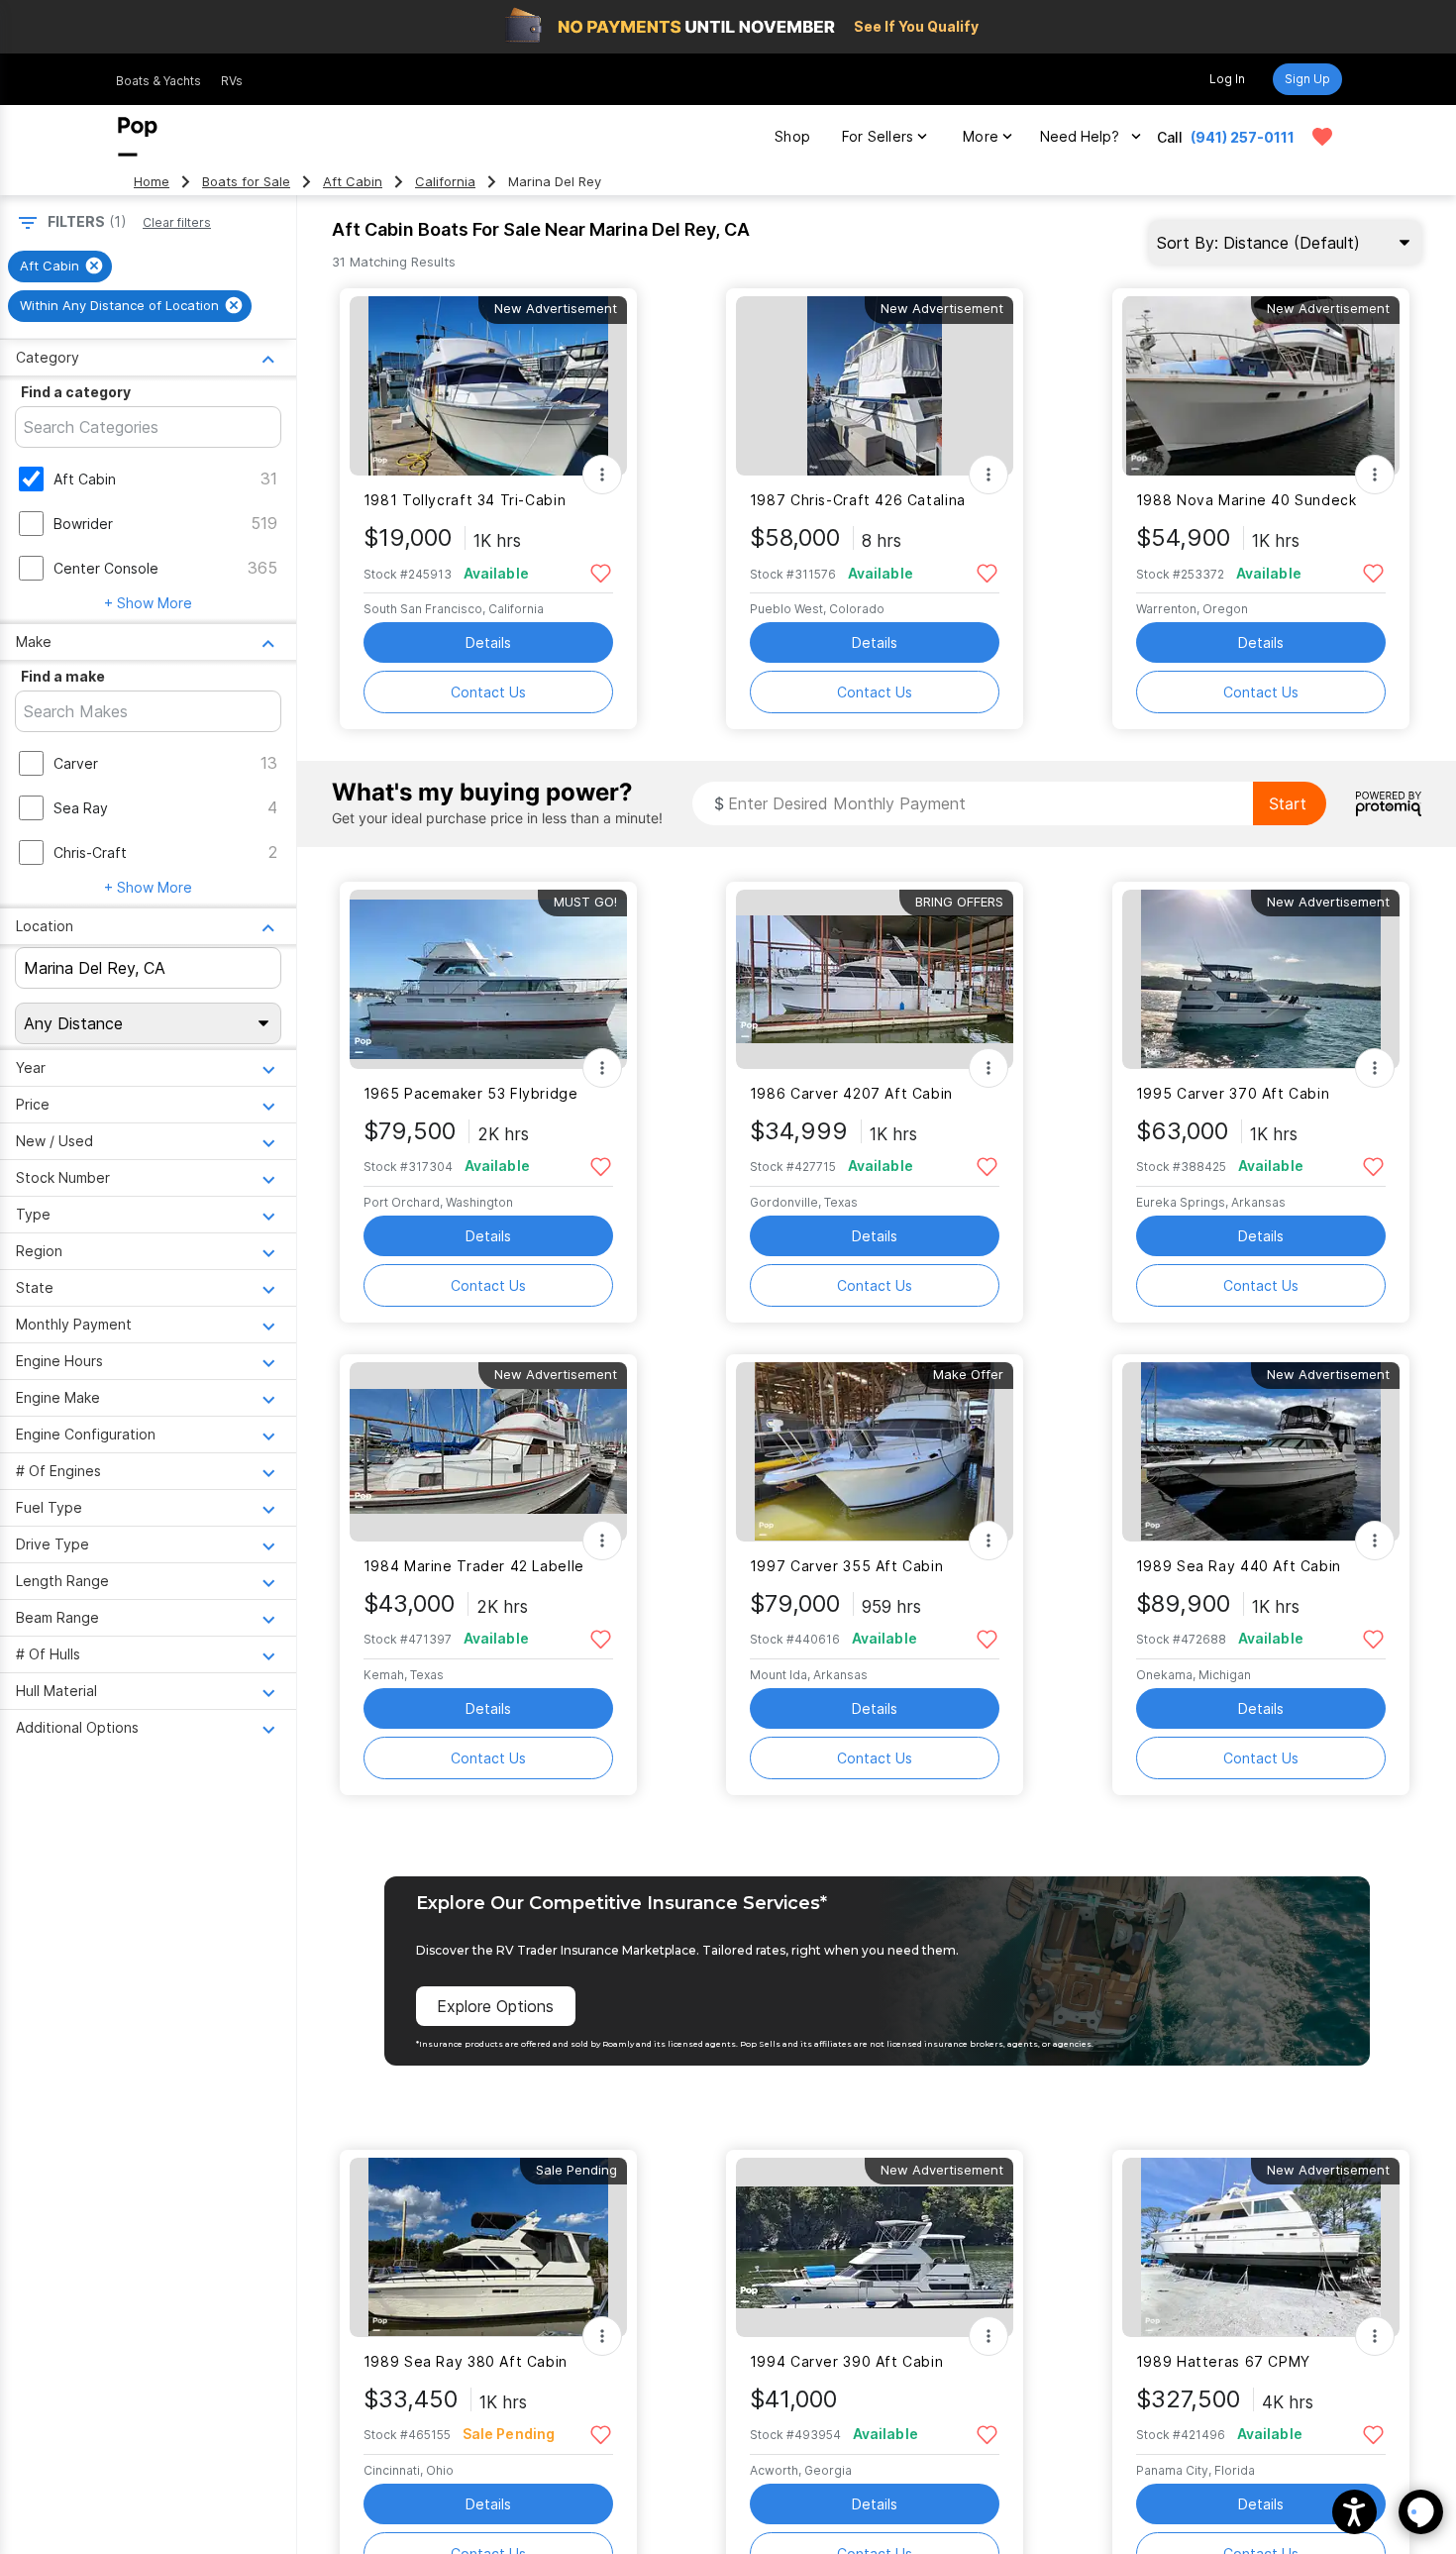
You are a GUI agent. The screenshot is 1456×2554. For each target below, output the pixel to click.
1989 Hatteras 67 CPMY (1223, 2361)
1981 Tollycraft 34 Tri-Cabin (465, 500)
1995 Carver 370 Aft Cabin (1233, 1093)
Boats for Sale (246, 182)
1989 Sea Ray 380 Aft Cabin (466, 2361)
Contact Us (488, 692)
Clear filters (177, 222)
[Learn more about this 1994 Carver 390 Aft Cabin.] (875, 2247)
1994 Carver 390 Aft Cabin (847, 2361)
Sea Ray (81, 808)
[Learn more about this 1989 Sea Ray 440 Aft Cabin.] (1261, 1452)
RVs (232, 81)
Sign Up (1307, 79)
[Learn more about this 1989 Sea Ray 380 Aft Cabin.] (488, 2247)
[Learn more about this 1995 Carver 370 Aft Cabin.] (1261, 979)
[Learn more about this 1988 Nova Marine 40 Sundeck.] (1261, 386)
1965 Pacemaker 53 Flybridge (471, 1093)
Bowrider (83, 524)
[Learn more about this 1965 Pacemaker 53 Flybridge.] (488, 979)
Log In (1227, 79)
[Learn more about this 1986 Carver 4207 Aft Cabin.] (875, 979)
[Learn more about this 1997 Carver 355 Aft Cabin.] (875, 1452)
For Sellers (878, 136)
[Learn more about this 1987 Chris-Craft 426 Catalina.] (875, 386)
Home (152, 182)
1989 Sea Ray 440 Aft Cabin (1239, 1566)
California (445, 182)
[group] (60, 266)
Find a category (76, 392)
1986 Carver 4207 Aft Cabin (851, 1093)
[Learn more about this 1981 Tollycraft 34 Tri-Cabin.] (488, 386)
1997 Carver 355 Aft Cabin (847, 1566)
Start (1288, 803)
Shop (792, 136)
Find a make (63, 676)
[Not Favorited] (601, 572)
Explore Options (495, 2006)
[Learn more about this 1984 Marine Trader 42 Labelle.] (488, 1452)
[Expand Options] (602, 475)
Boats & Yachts (158, 81)
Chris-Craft (90, 852)
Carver (76, 763)
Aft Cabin (353, 182)
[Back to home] (138, 137)
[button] (1354, 2512)
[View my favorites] (1322, 137)
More (981, 136)
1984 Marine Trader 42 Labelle (474, 1566)
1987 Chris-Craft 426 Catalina (858, 500)
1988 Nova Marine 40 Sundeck (1247, 500)
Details (488, 642)
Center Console (106, 568)
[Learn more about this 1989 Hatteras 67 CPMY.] (1261, 2247)
